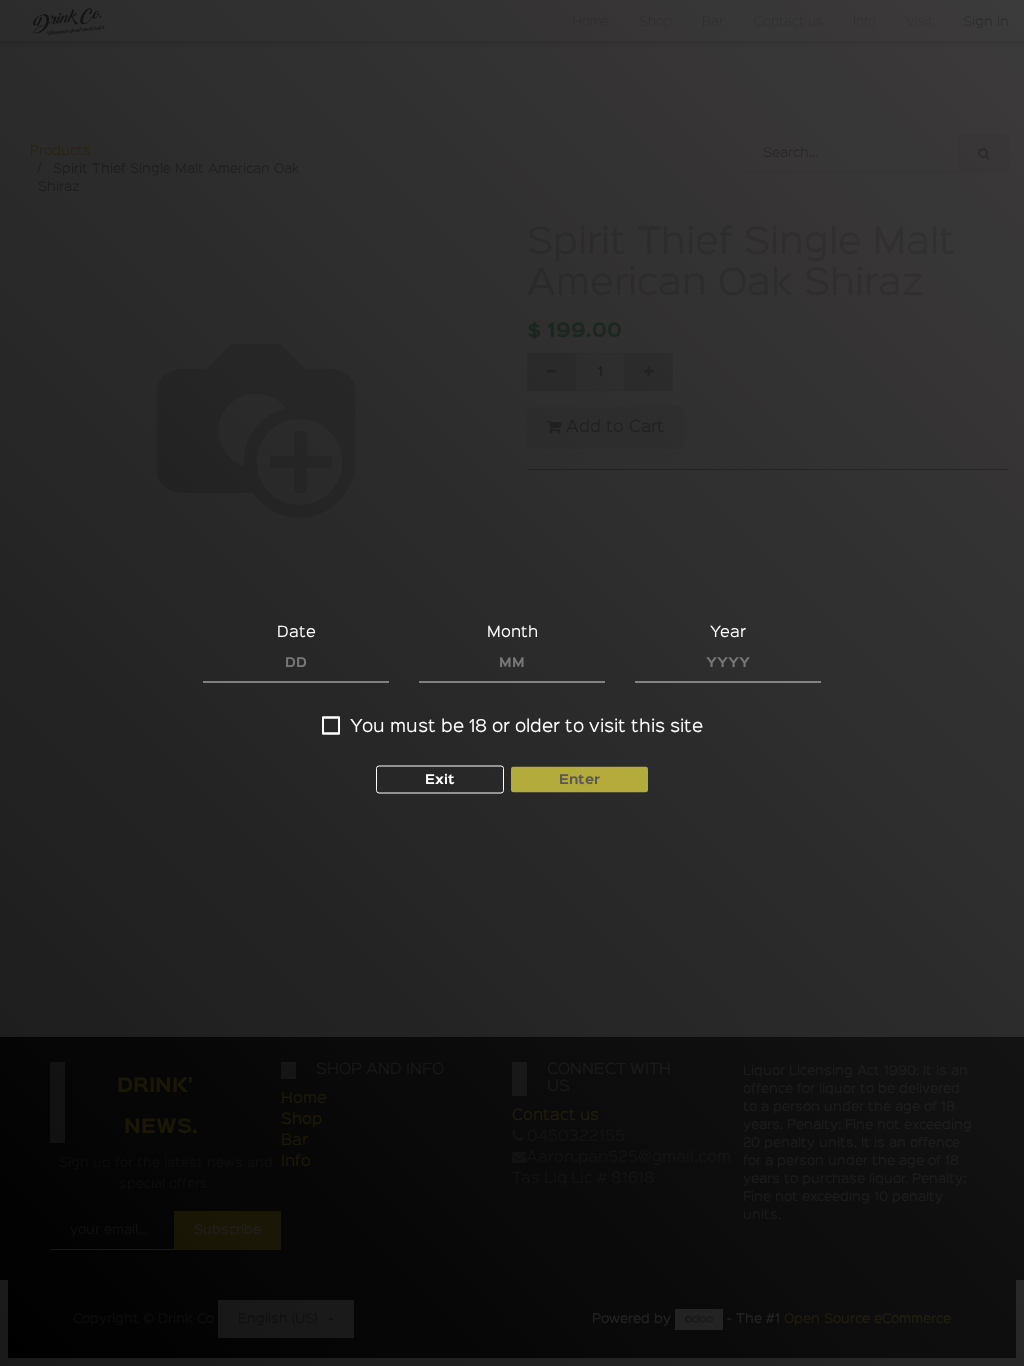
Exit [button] (440, 780)
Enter (579, 780)
